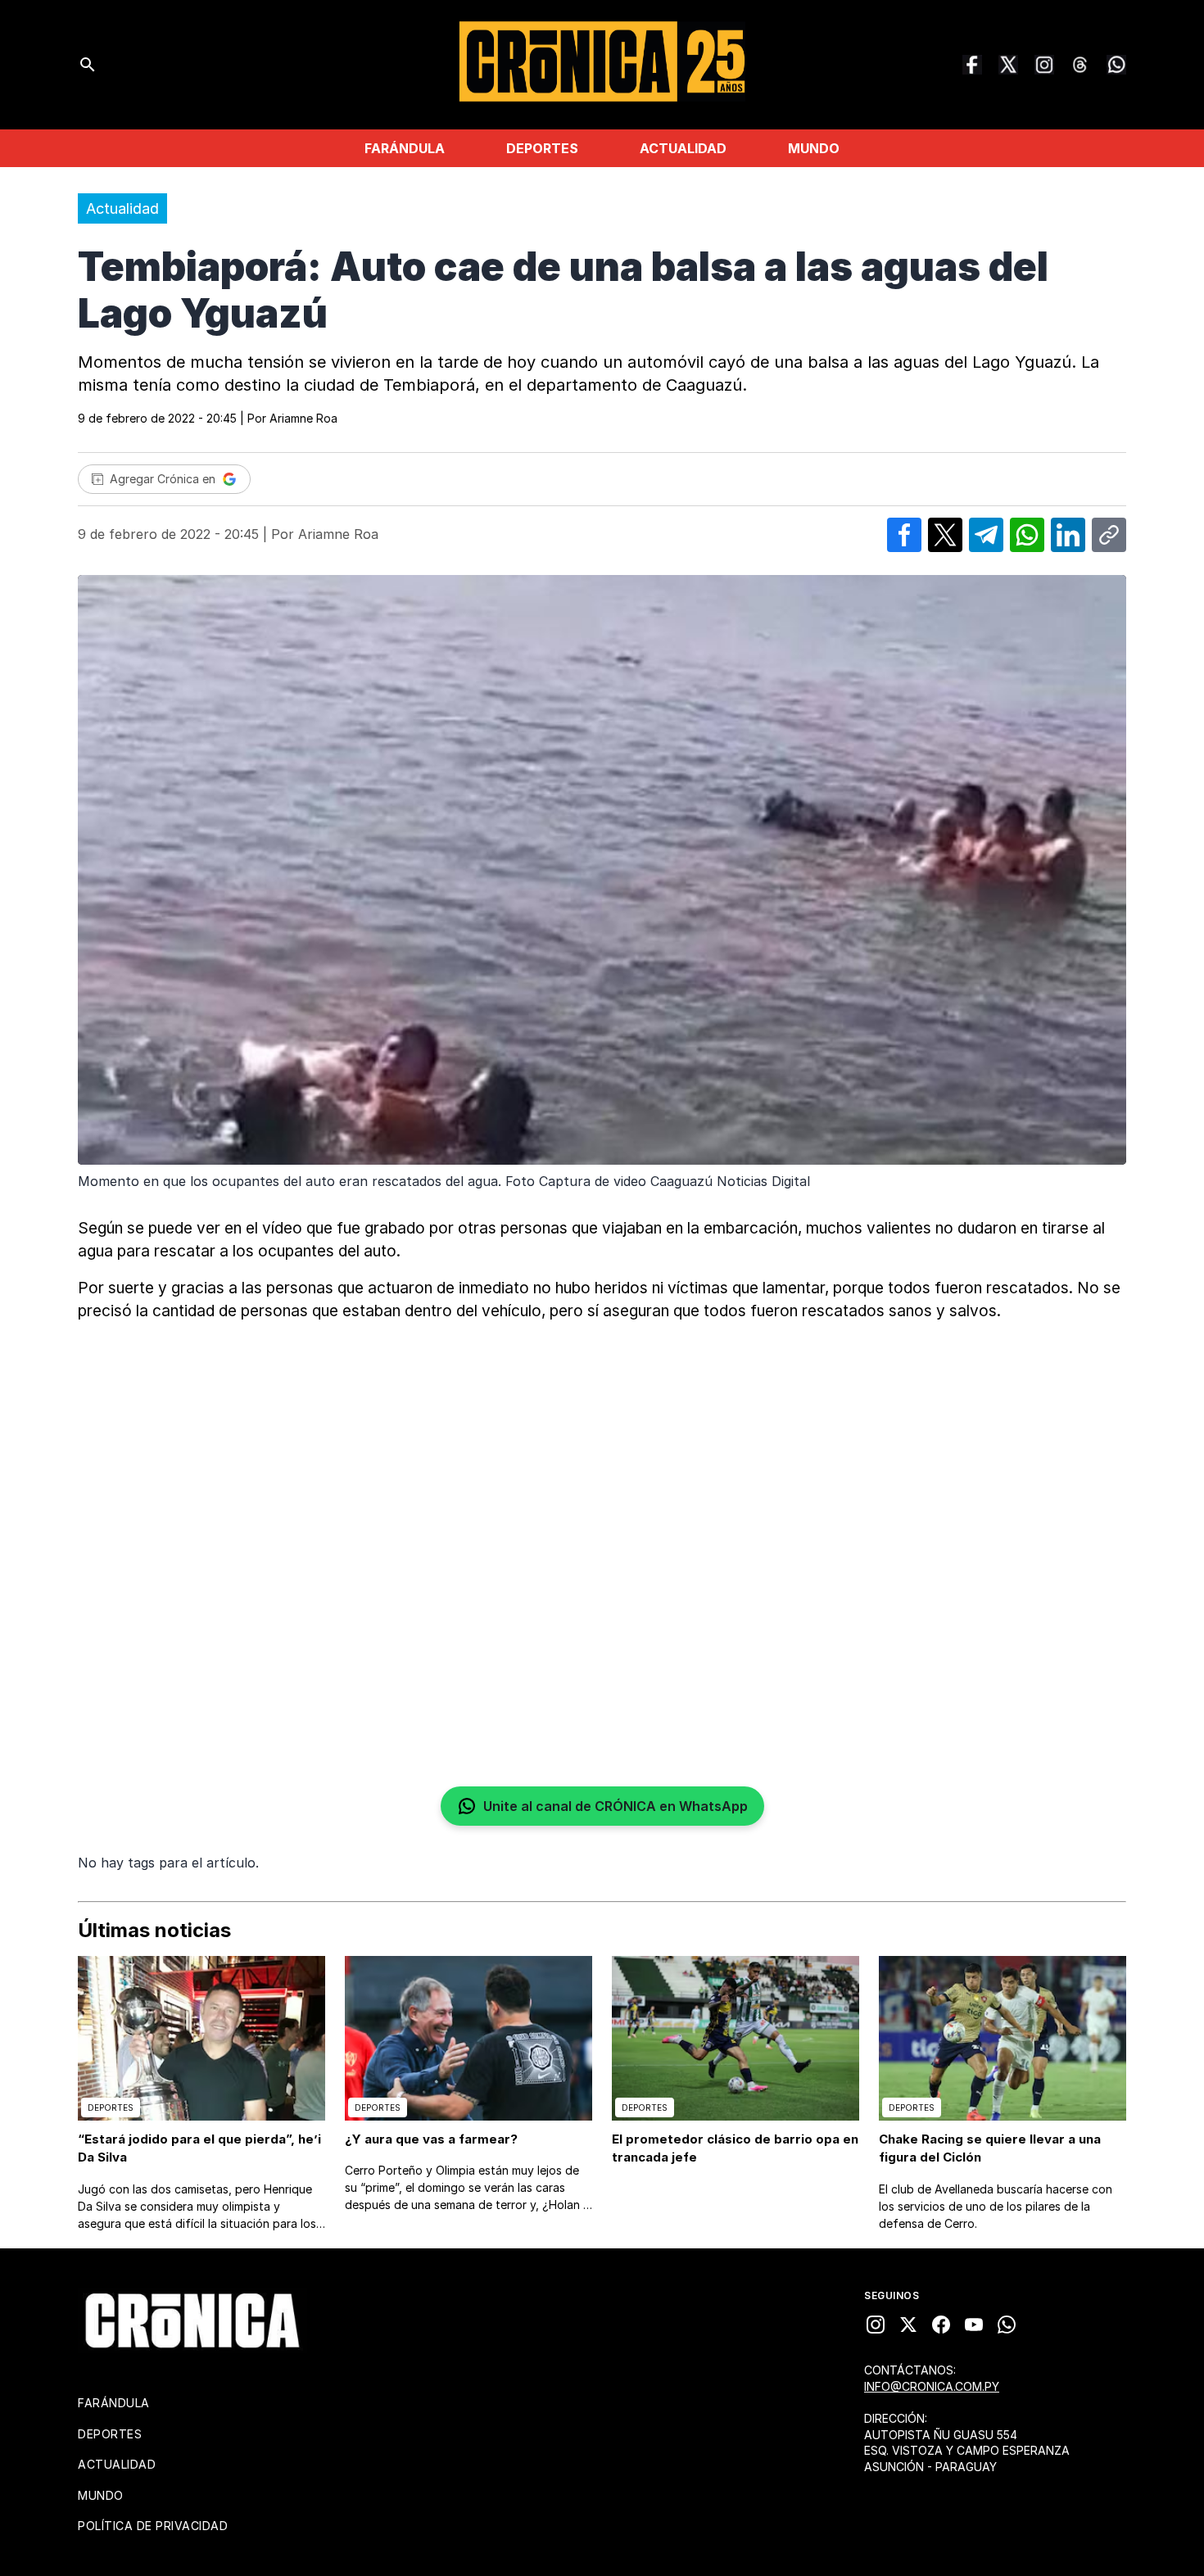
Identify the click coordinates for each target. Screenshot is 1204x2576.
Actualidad (683, 148)
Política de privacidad (153, 2526)
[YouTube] (974, 2325)
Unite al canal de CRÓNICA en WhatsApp (616, 1806)
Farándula (405, 148)
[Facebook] (972, 65)
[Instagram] (1044, 65)
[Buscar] (88, 65)
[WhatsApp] (1116, 65)
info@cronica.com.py (932, 2386)
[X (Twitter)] (1008, 65)
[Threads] (1080, 65)
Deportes (542, 148)
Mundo (814, 148)
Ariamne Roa (303, 418)
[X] (908, 2325)
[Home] (192, 2320)
